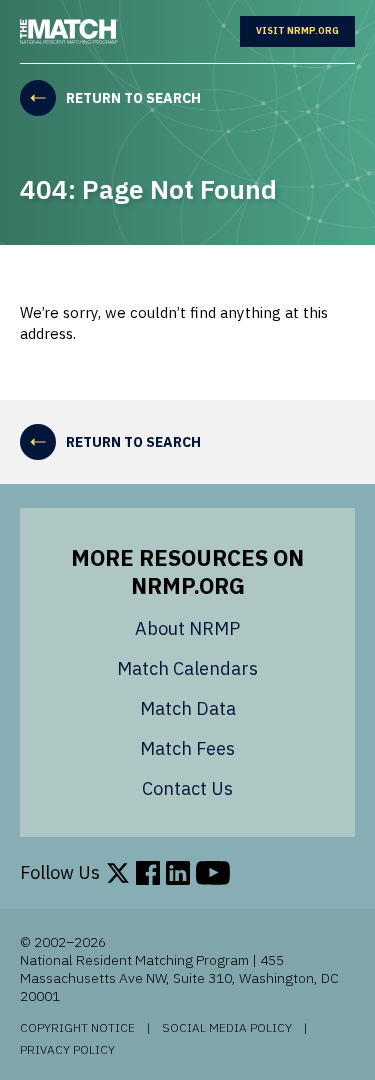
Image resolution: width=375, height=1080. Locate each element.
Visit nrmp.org (305, 31)
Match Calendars (187, 668)
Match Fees (187, 748)
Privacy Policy (67, 1050)
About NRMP (187, 628)
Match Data (188, 708)
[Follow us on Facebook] (148, 873)
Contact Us (187, 788)
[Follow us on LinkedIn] (178, 873)
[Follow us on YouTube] (213, 873)
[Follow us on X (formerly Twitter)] (118, 873)
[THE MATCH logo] (69, 31)
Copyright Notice (77, 1028)
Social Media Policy (227, 1028)
